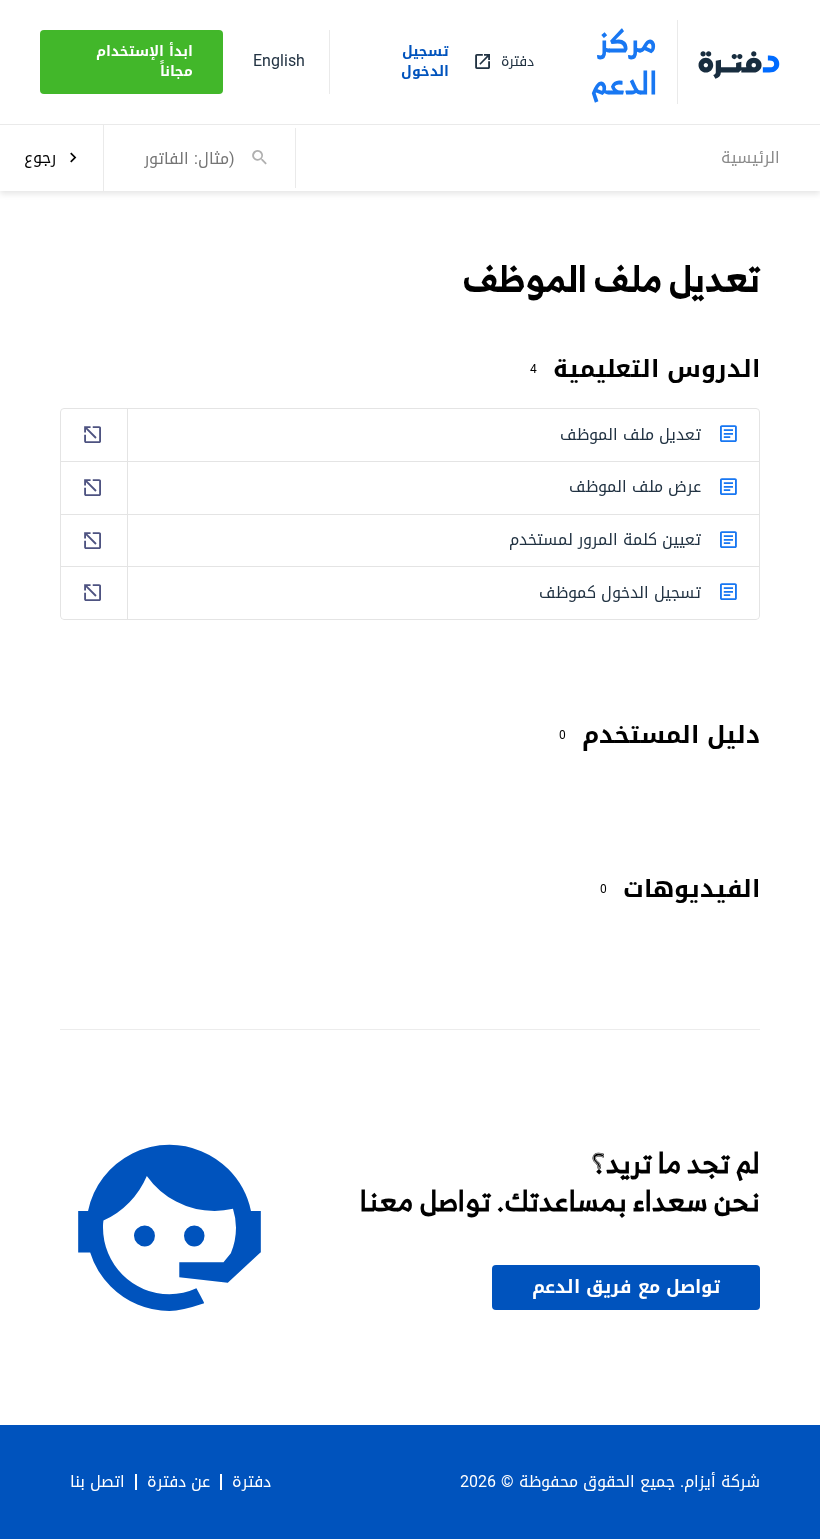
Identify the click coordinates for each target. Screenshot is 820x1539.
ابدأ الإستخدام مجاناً (144, 61)
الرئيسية (750, 157)
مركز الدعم (624, 62)
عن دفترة (178, 1482)
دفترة (251, 1482)
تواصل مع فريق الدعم (626, 1287)
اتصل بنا (97, 1482)
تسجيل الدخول (425, 61)
